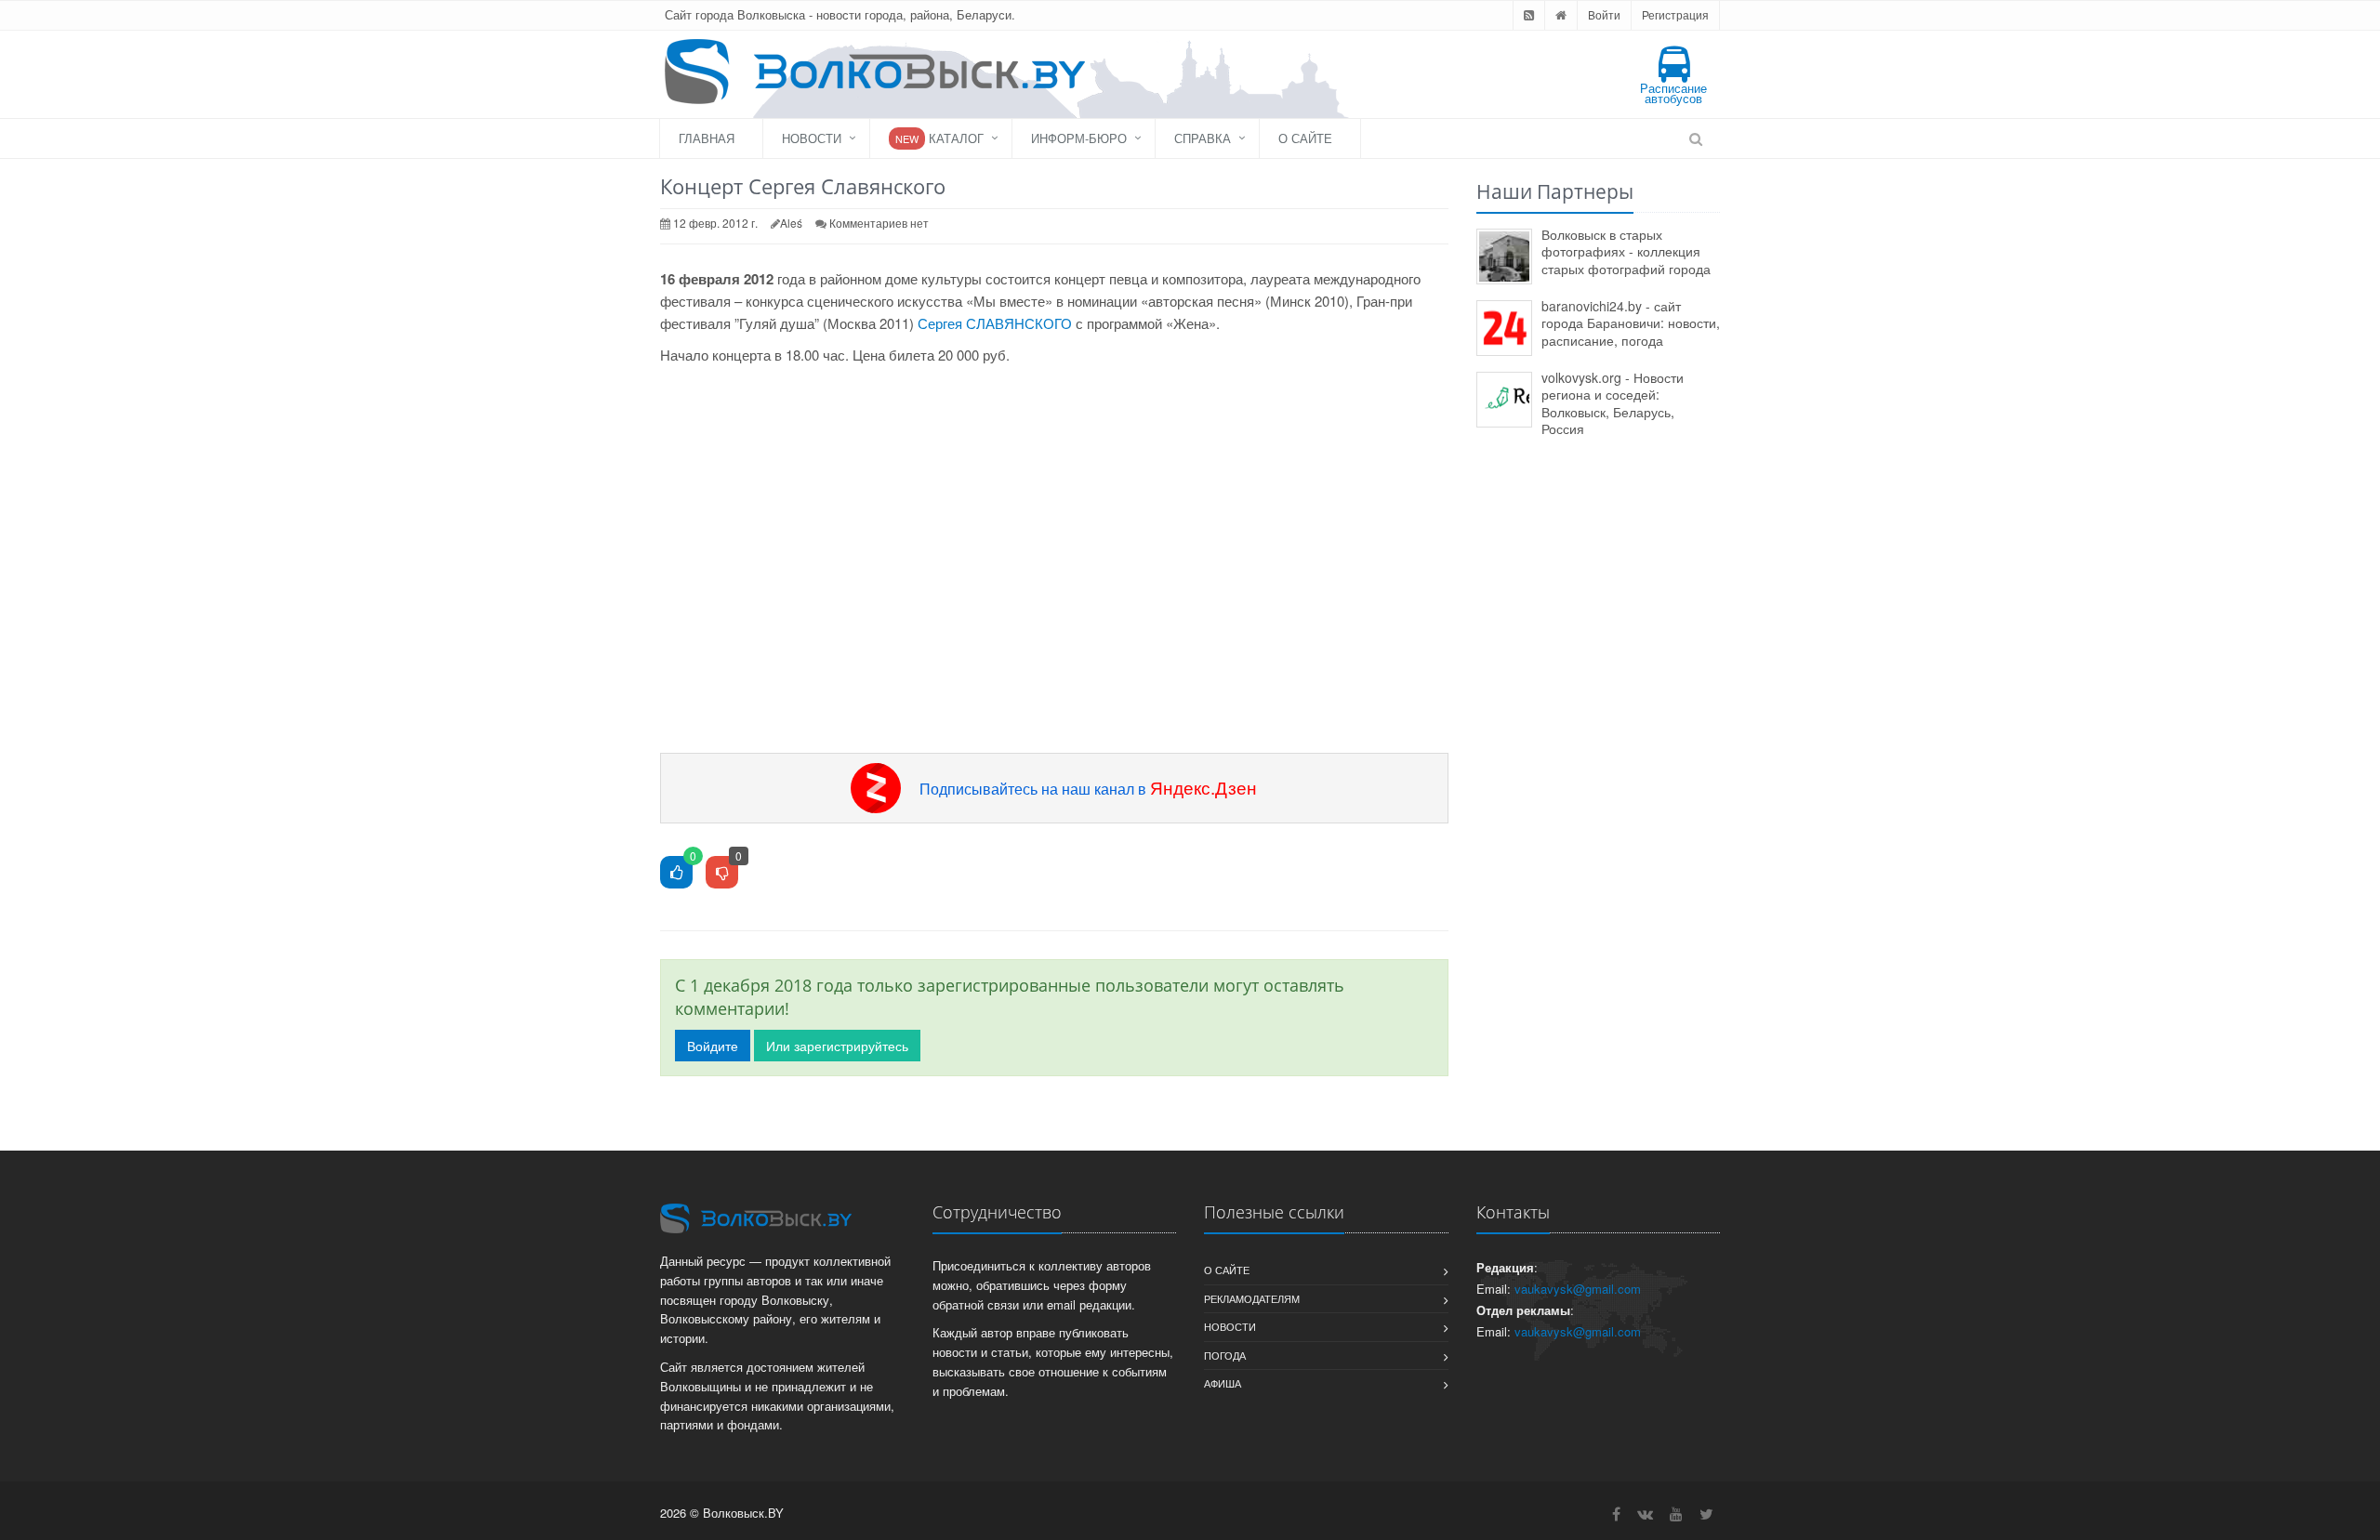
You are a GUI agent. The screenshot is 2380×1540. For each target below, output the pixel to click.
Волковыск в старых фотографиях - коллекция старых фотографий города (1626, 251)
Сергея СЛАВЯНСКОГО (995, 323)
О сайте (1305, 138)
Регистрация (1675, 14)
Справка (1203, 138)
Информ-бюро (1079, 138)
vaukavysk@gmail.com (1578, 1289)
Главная (707, 138)
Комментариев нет (879, 223)
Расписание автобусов (1673, 93)
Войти (1604, 14)
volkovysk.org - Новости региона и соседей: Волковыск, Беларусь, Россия (1613, 403)
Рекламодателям (1252, 1298)
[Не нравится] (722, 873)
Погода (1225, 1355)
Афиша (1223, 1383)
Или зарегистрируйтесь (837, 1046)
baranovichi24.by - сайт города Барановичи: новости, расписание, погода (1631, 323)
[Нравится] (676, 873)
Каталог (939, 138)
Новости (812, 138)
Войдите (713, 1046)
